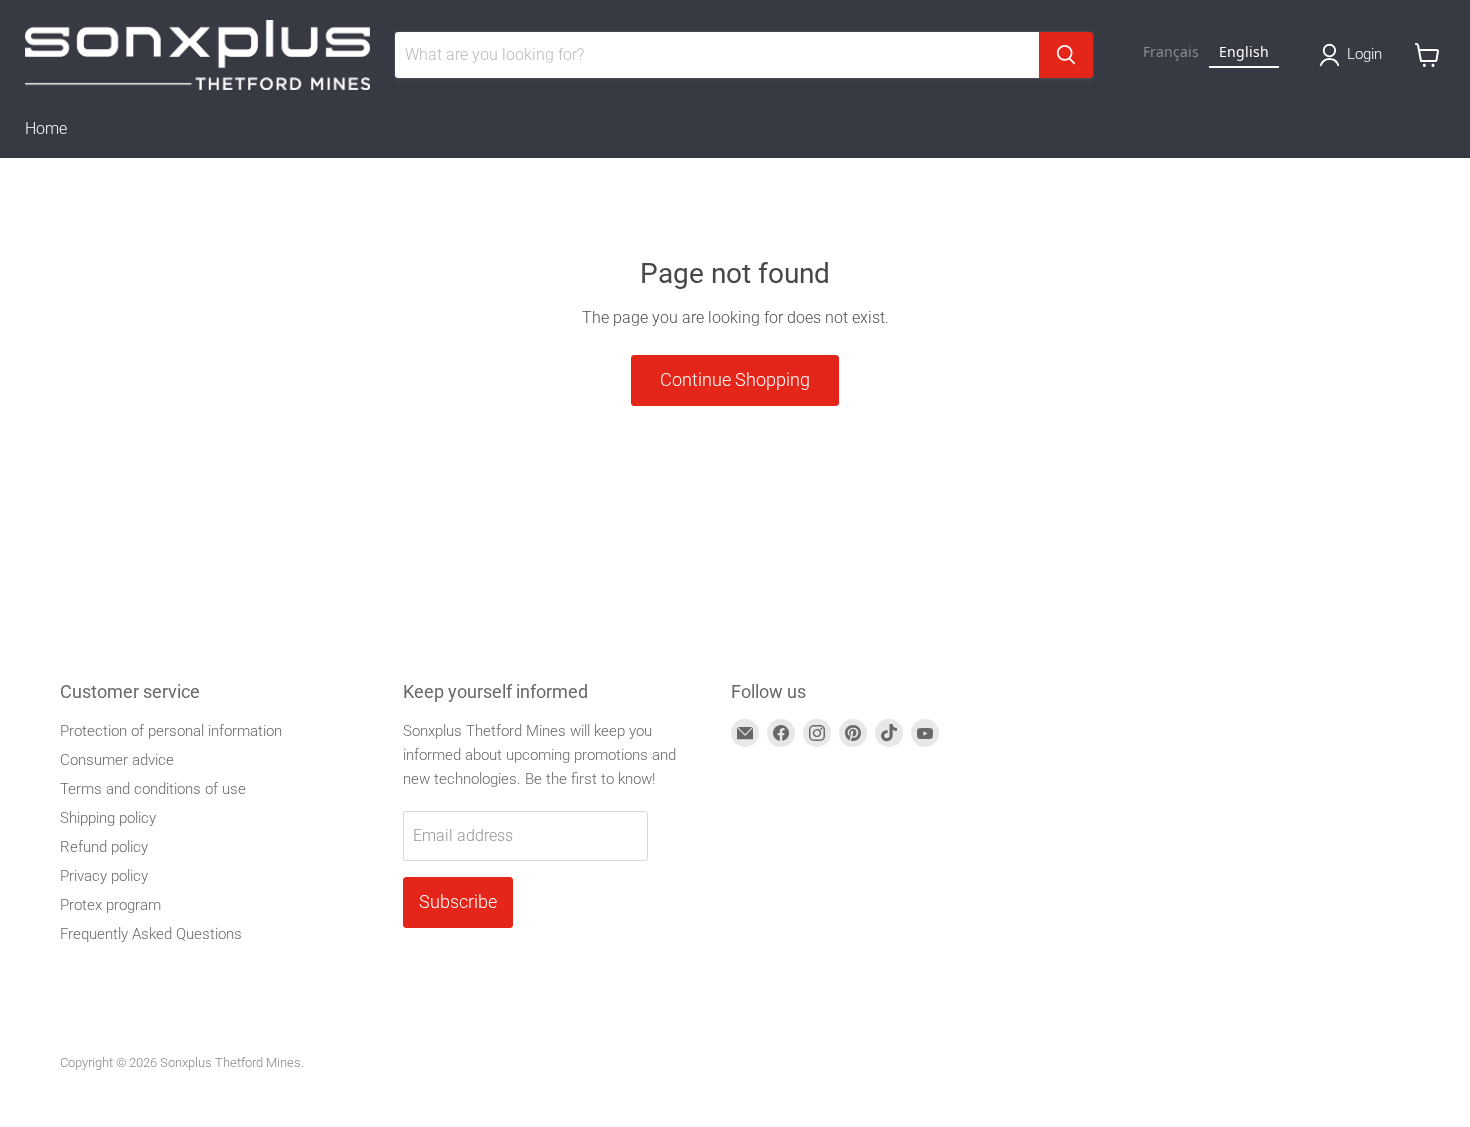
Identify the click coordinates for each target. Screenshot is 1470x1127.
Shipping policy (108, 818)
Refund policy (104, 847)
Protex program (110, 905)
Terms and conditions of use (153, 789)
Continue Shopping (735, 379)
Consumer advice (117, 760)
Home (46, 128)
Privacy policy (104, 876)
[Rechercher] (1066, 55)
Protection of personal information (171, 731)
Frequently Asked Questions (151, 934)
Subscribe (458, 901)
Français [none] (1171, 51)
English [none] (1244, 51)
